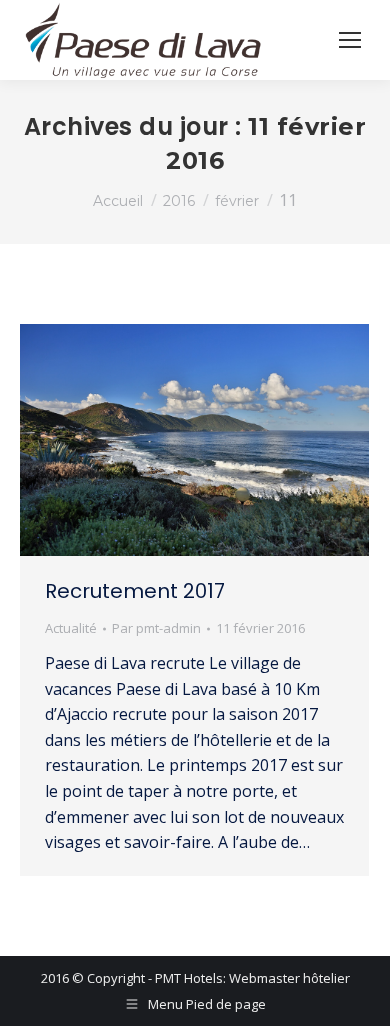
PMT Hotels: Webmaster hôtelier (252, 978)
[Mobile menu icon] (350, 40)
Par (156, 628)
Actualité (71, 628)
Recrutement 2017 (135, 591)
